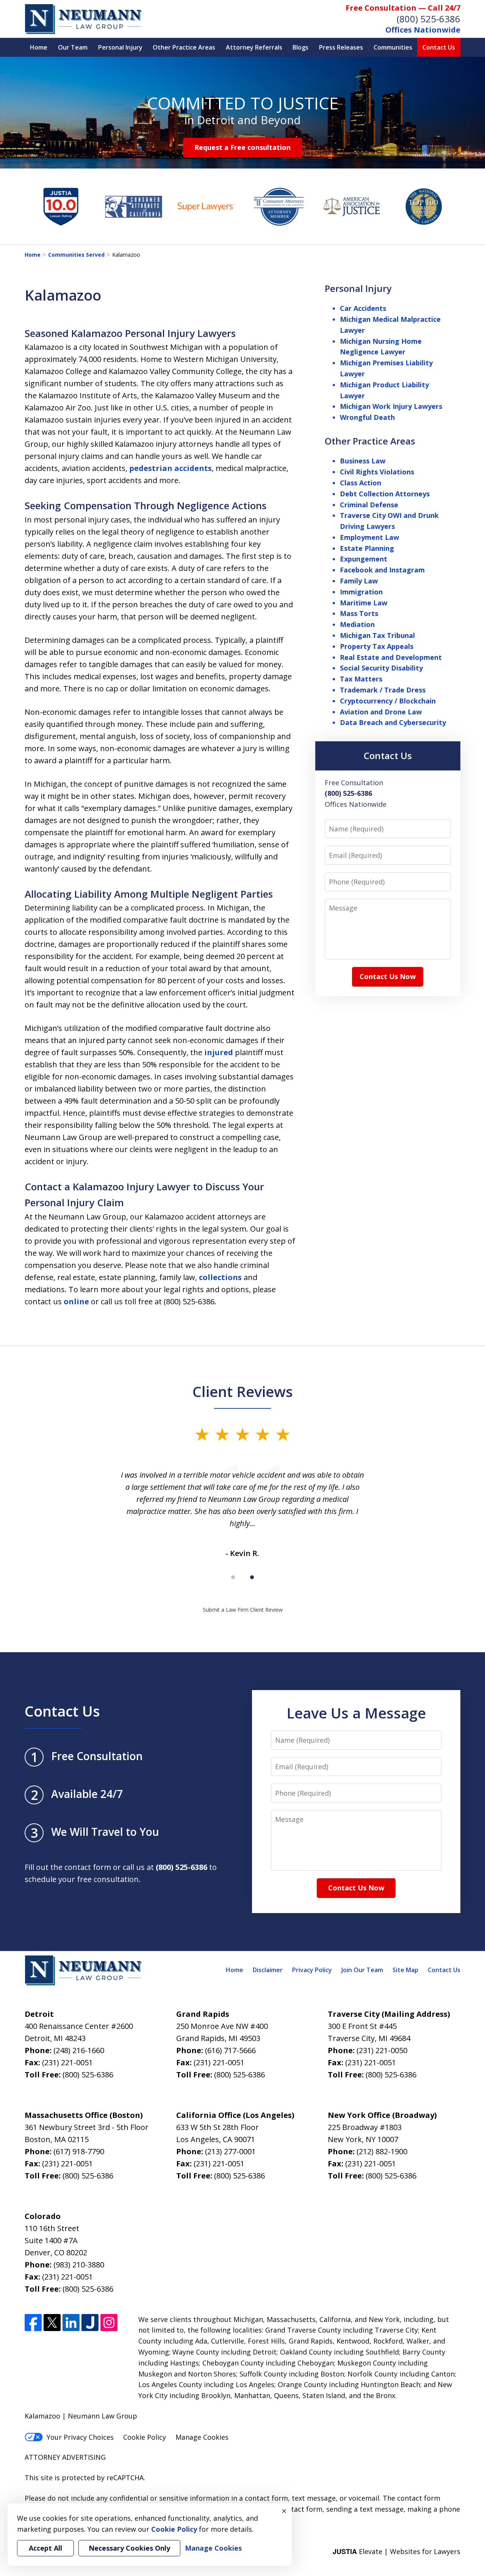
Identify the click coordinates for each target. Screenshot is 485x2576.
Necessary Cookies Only (129, 2548)
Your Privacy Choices (80, 2437)
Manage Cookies (202, 2437)
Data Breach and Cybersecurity (393, 722)
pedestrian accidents (171, 468)
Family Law (359, 581)
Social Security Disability (381, 668)
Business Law (363, 461)
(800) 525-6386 (429, 19)
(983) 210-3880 (79, 2265)
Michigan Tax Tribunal (377, 635)
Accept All (45, 2548)
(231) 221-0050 (382, 2050)
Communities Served (76, 255)
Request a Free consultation (242, 147)
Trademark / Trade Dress (383, 690)
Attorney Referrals (254, 47)
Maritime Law (364, 603)
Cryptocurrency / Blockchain (388, 701)
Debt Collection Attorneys (385, 494)
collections (220, 1277)
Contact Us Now (388, 976)
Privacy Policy (312, 1970)
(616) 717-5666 (230, 2050)
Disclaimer (268, 1970)
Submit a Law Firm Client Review (243, 1610)
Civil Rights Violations (377, 472)
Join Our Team (362, 1970)
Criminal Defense (369, 505)
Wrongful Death (367, 417)
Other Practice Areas (184, 47)
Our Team (73, 47)
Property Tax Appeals (377, 646)
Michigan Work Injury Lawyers (391, 406)
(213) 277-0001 (230, 2151)
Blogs (300, 47)
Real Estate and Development (391, 657)
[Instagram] (109, 2323)
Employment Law (369, 537)
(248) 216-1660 (79, 2050)
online (76, 1301)
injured (219, 1052)
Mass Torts (359, 613)
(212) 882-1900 (382, 2151)
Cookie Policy (145, 2437)
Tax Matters (361, 679)
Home (39, 47)
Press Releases (341, 47)
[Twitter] (52, 2323)
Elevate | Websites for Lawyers (397, 2551)
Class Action (361, 483)
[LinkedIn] (71, 2323)
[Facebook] (33, 2323)
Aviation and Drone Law (381, 712)
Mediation (357, 624)
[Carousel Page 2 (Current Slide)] (252, 1577)
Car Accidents (363, 308)
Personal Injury (120, 47)
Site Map (405, 1970)
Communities (393, 47)
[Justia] (90, 2323)
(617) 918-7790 (79, 2151)
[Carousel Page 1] (233, 1577)
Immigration (361, 592)
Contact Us (439, 47)
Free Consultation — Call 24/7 (403, 8)
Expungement (364, 559)
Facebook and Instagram (382, 570)
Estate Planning (367, 548)
